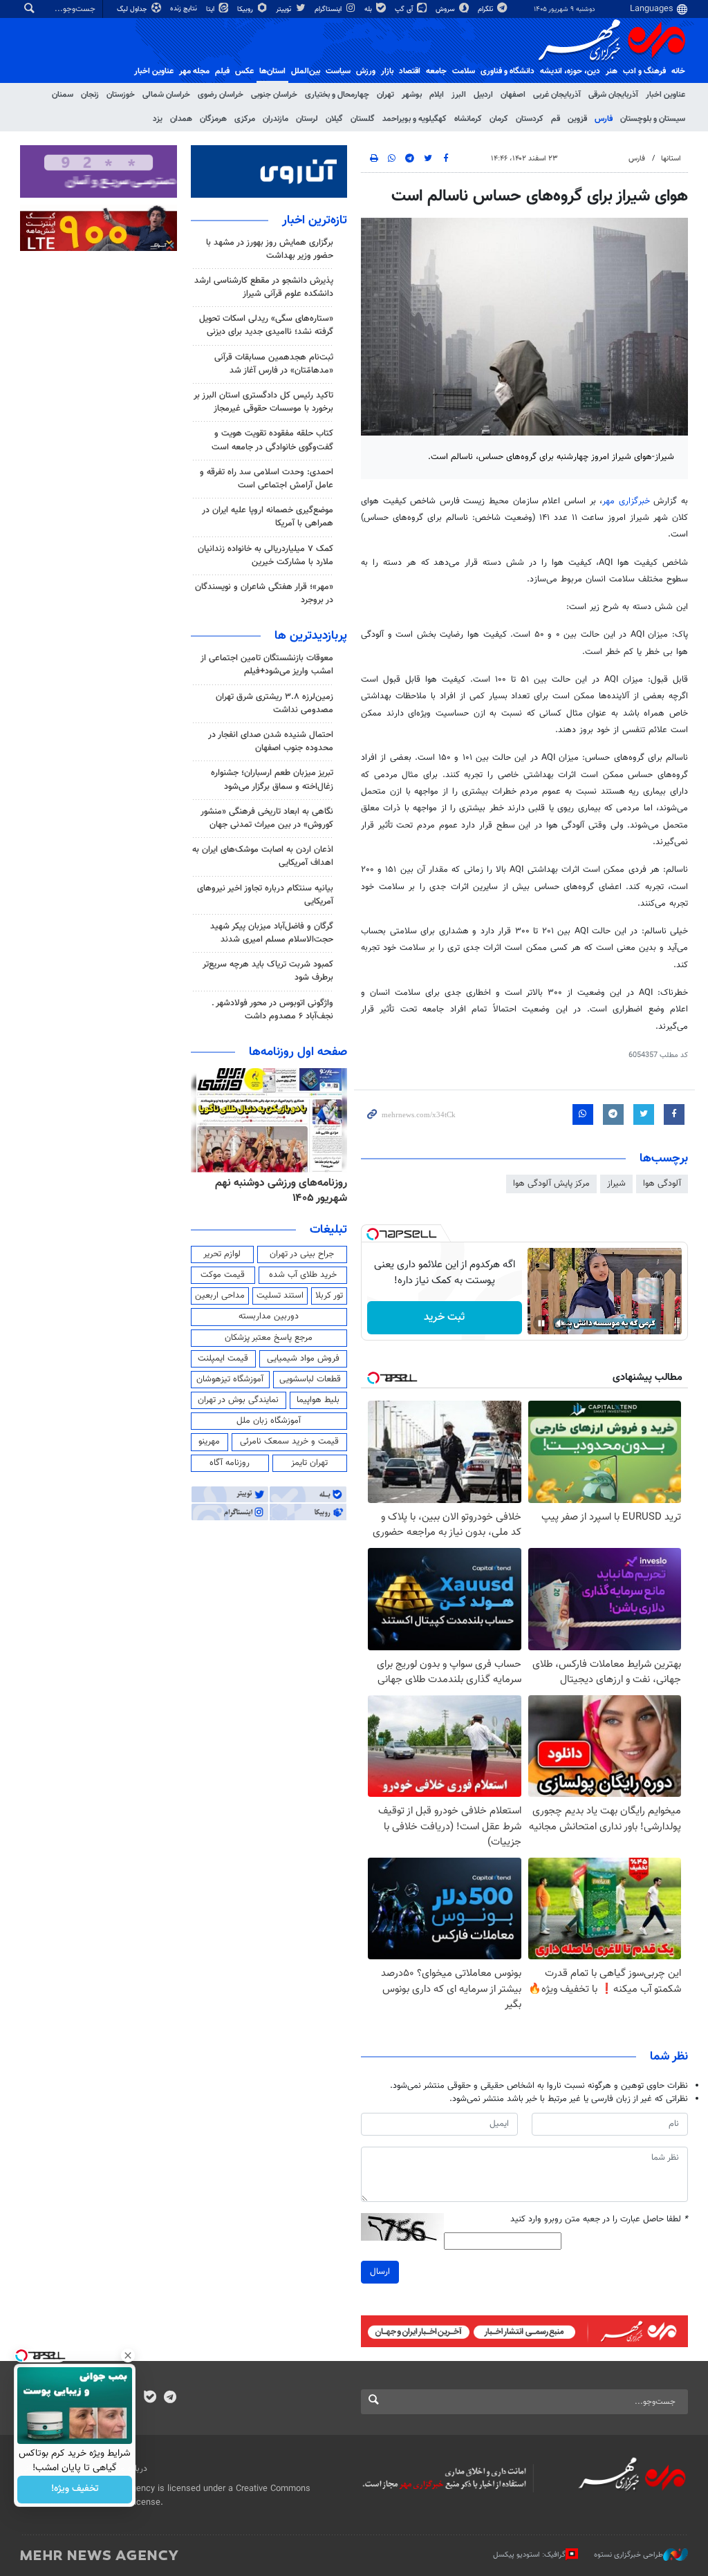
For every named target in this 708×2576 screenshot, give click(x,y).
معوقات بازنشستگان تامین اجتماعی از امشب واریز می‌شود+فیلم (267, 665)
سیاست (338, 71)
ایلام (437, 95)
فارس (604, 119)
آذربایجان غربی (557, 95)
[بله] (150, 2398)
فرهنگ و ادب (644, 71)
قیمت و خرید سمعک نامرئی (289, 1441)
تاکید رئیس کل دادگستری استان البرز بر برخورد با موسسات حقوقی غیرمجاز (263, 402)
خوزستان (121, 95)
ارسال (380, 2272)
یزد (158, 119)
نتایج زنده (185, 9)
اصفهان (513, 95)
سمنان (63, 95)
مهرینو (209, 1441)
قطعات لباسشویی (310, 1379)
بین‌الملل (306, 71)
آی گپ (405, 9)
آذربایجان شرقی (613, 95)
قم (556, 119)
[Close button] (128, 2355)
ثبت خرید (444, 1317)
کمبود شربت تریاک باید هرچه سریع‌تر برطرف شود (268, 971)
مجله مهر (194, 71)
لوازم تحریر (222, 1254)
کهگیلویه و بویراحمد (414, 119)
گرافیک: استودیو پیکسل (529, 2555)
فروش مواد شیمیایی (303, 1359)
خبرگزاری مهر (626, 501)
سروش (446, 9)
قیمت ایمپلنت (223, 1359)
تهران (385, 95)
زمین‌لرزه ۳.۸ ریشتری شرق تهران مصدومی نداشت (274, 703)
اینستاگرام (329, 9)
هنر (612, 71)
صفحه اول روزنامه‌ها (298, 1052)
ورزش (366, 71)
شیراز (616, 1184)
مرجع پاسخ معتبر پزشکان (269, 1338)
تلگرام (486, 9)
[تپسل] (373, 1234)
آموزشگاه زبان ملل (269, 1421)
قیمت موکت (223, 1275)
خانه (678, 71)
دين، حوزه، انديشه (570, 71)
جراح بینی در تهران (302, 1254)
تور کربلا (329, 1296)
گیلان (334, 119)
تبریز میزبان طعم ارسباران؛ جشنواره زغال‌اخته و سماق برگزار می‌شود (272, 780)
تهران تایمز (309, 1463)
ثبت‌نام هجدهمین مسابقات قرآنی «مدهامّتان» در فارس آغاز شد (274, 364)
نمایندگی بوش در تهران (238, 1400)
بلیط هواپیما (318, 1400)
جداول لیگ (133, 9)
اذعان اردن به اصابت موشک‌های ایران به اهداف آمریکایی (263, 856)
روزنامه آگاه (230, 1463)
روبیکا (246, 9)
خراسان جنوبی (274, 95)
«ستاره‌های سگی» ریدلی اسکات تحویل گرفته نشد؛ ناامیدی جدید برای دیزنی (266, 325)
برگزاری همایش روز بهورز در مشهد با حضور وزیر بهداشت (270, 249)
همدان (181, 119)
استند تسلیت (280, 1296)
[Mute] (561, 1323)
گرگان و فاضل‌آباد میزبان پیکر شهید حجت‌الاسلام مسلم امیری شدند (272, 933)
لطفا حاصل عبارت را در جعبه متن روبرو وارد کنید (599, 2220)
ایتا (211, 9)
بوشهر (412, 95)
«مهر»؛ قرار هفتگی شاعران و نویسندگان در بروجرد (264, 594)
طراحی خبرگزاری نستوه (628, 2555)
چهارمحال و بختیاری (337, 95)
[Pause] (541, 1323)
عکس (244, 71)
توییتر (285, 9)
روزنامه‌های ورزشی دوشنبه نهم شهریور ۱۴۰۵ (281, 1191)
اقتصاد (410, 71)
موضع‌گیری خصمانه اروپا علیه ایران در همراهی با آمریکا (268, 517)
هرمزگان (213, 119)
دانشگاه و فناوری (507, 71)
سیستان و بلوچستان (653, 119)
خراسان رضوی (221, 95)
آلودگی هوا (662, 1184)
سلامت (464, 71)
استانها (671, 159)
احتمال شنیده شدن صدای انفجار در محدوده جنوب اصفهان (271, 741)
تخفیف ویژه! (75, 2490)
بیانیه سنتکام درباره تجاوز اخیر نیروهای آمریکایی (265, 895)
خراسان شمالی (166, 95)
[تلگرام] (170, 2398)
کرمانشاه (468, 119)
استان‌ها (272, 71)
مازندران (276, 119)
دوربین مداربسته (269, 1316)
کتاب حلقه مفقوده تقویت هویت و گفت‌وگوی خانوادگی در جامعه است (272, 440)
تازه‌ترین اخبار (315, 221)
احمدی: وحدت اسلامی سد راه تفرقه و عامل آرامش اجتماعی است (267, 479)
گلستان (363, 119)
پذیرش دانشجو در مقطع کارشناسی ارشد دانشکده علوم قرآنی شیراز (264, 287)
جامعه (436, 71)
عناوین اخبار (665, 95)
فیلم (222, 71)
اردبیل (483, 95)
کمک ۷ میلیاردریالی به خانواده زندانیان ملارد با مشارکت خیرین (265, 556)
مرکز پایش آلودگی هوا (551, 1184)
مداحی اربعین (220, 1296)
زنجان (90, 95)
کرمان (499, 119)
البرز (459, 95)
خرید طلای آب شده (303, 1275)
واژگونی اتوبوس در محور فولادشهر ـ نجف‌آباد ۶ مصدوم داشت (273, 1010)
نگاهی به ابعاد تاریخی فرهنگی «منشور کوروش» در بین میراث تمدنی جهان (267, 818)
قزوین (577, 119)
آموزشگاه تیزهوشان (230, 1379)
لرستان (307, 119)
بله (369, 9)
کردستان (530, 119)
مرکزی (245, 119)
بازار (387, 71)
